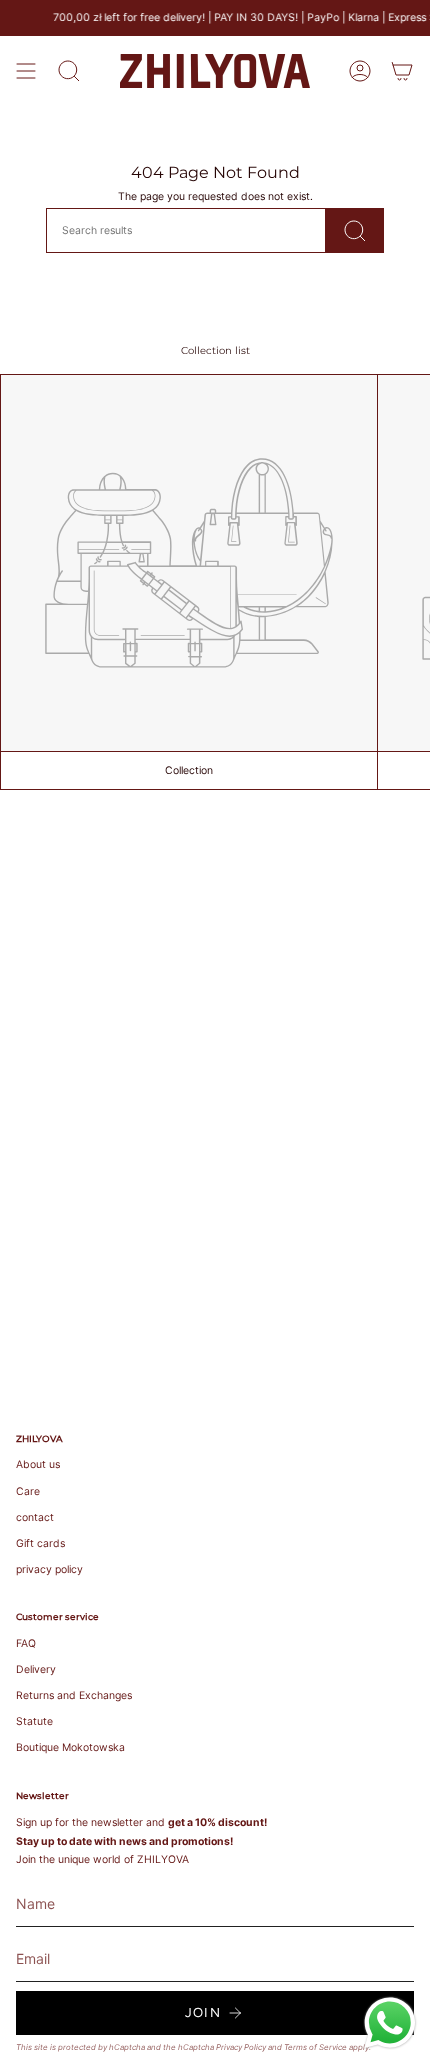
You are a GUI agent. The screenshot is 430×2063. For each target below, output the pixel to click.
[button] (69, 71)
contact (35, 1517)
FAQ (26, 1643)
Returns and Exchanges (74, 1695)
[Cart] (402, 71)
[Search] (355, 230)
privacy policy (49, 1569)
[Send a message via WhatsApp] (390, 2023)
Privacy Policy (241, 2047)
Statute (34, 1721)
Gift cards (40, 1543)
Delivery (36, 1669)
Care (28, 1491)
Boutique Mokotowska (70, 1747)
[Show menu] (26, 71)
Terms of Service (315, 2047)
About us (38, 1464)
